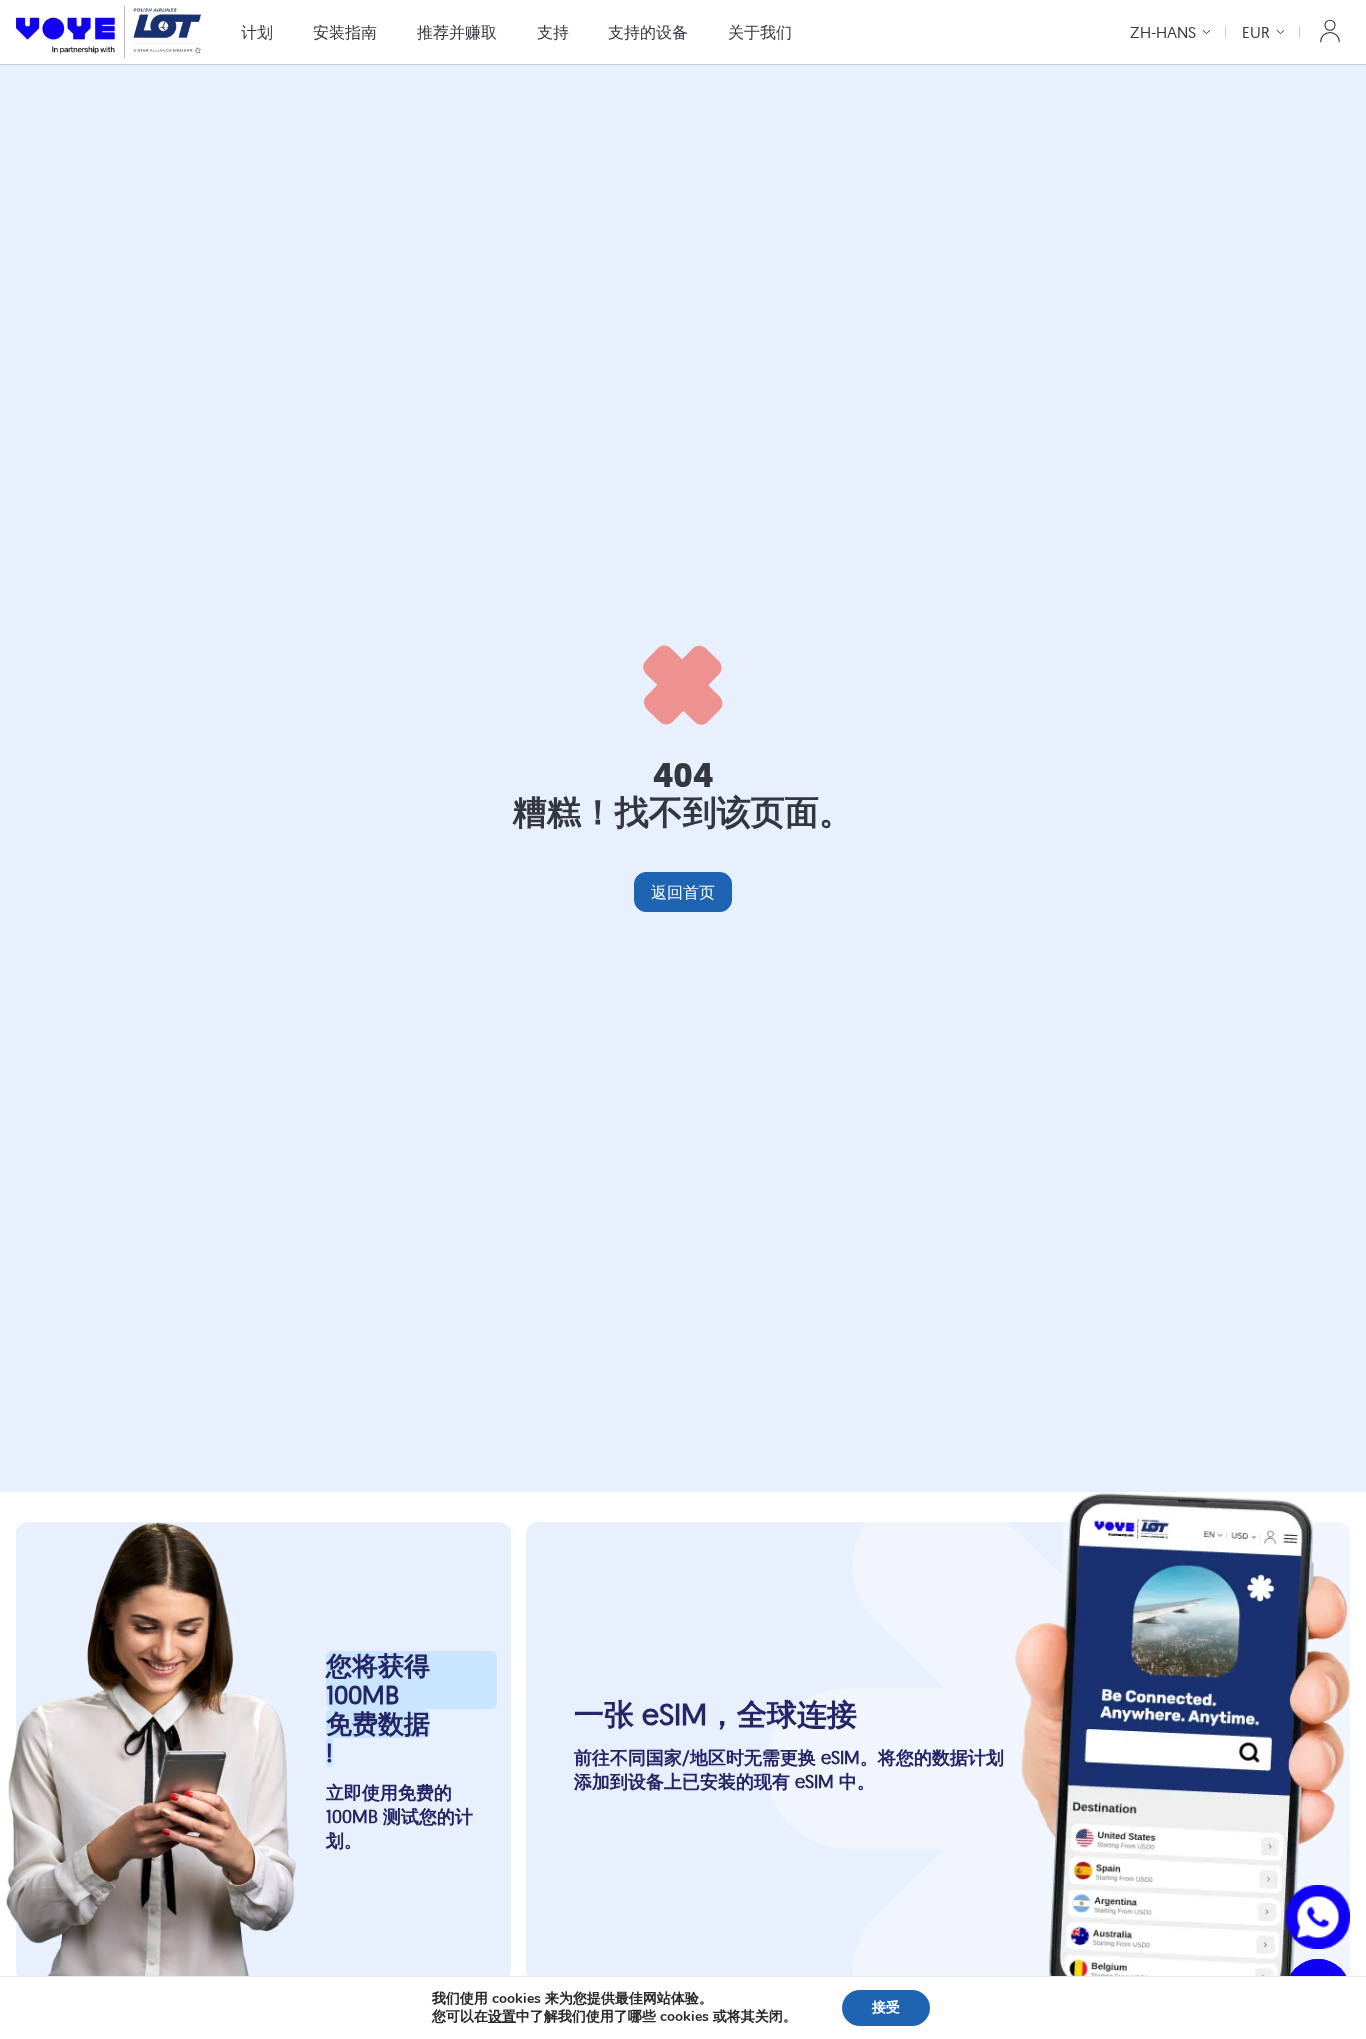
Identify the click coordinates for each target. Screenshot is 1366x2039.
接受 (886, 2007)
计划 (257, 32)
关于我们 (760, 32)
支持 (553, 32)
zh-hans (1163, 32)
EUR (1256, 32)
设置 (502, 2017)
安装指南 (345, 32)
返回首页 (683, 892)
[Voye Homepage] (108, 31)
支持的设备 (648, 32)
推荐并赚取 (457, 32)
